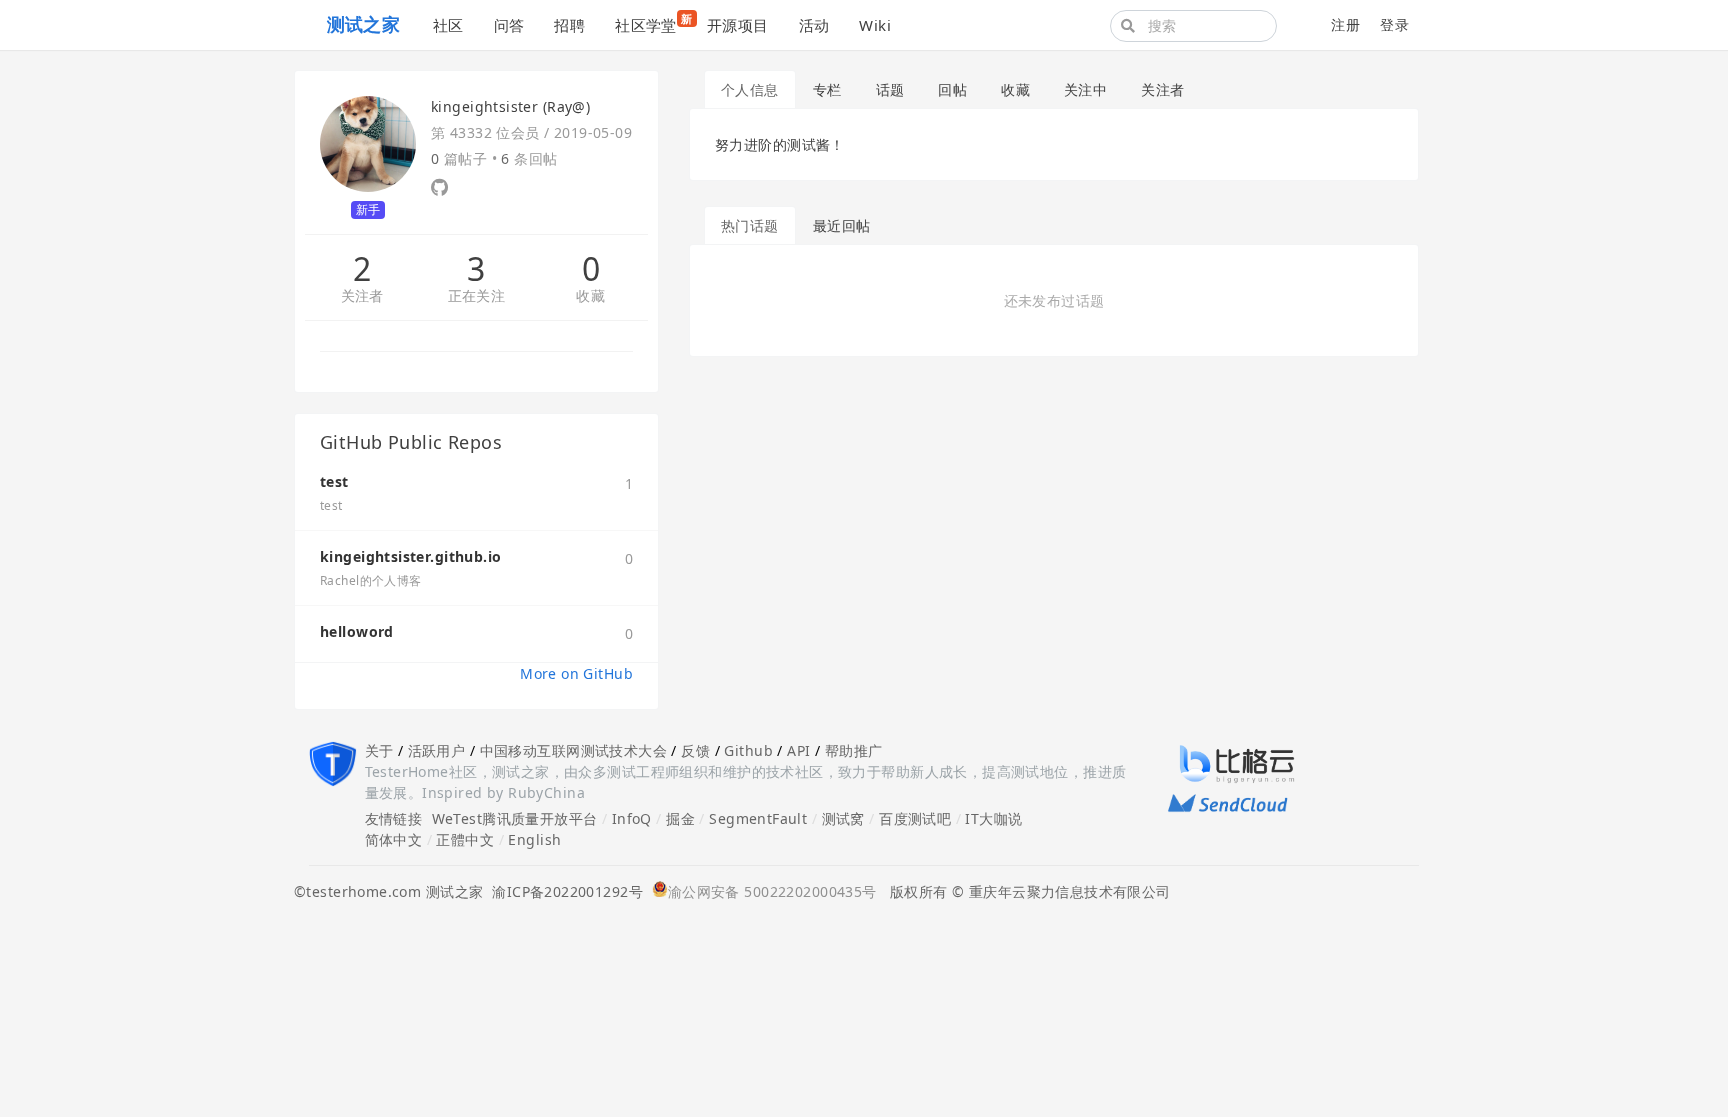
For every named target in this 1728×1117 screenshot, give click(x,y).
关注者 (362, 296)
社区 (448, 25)
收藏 (590, 296)
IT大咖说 (993, 818)
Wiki (875, 25)
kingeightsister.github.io (411, 556)
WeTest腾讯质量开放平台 (515, 818)
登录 (1394, 24)
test (334, 481)
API (798, 750)
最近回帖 (842, 225)
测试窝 (843, 818)
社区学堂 (653, 23)
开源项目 (738, 25)
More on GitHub (576, 673)
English (534, 839)
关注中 (1085, 89)
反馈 (695, 750)
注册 (1345, 24)
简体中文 (394, 839)
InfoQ (632, 818)
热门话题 (750, 225)
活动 (814, 25)
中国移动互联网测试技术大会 (573, 750)
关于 (379, 750)
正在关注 (477, 296)
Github (748, 750)
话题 (890, 89)
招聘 (569, 25)
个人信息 (750, 89)
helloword (357, 631)
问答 (509, 25)
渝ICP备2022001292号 (563, 891)
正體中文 (465, 839)
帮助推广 (854, 750)
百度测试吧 (915, 818)
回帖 (952, 89)
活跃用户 (437, 750)
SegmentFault (758, 818)
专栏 (827, 89)
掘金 (680, 818)
